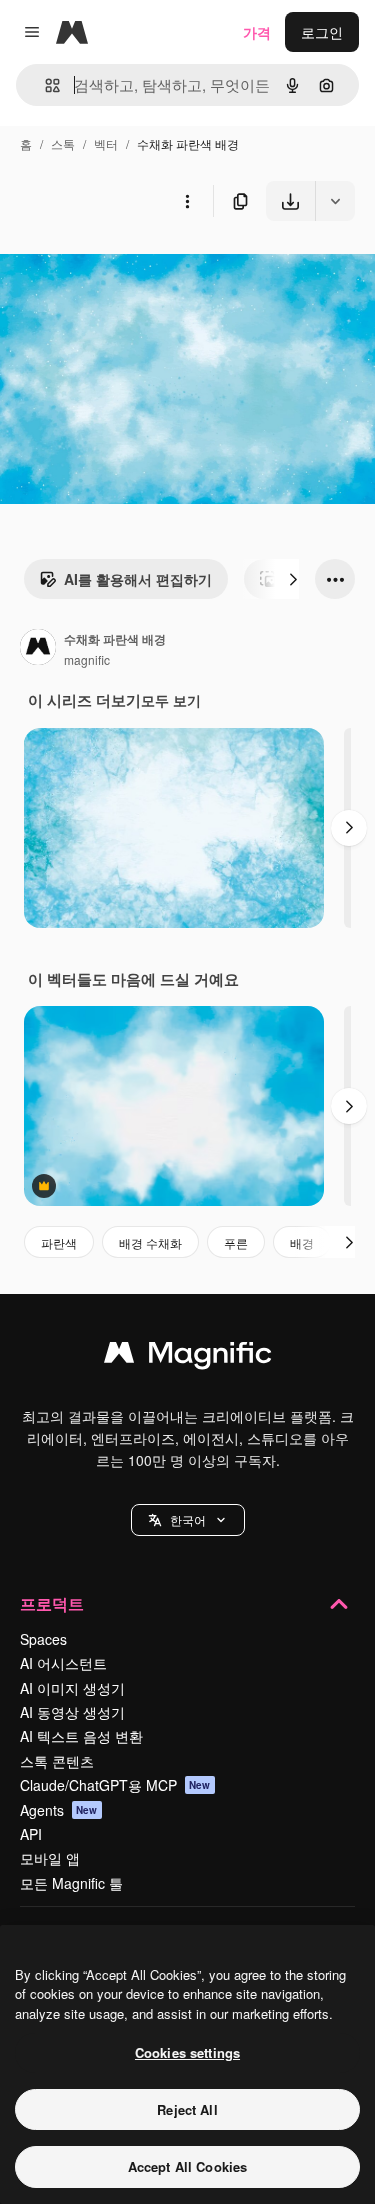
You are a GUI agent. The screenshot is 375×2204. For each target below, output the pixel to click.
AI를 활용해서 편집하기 (138, 579)
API (31, 1834)
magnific (87, 659)
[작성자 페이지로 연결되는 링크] (38, 649)
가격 (257, 32)
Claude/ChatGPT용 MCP (115, 1785)
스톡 (63, 143)
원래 (115, 267)
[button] (188, 1520)
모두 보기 (171, 700)
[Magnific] (188, 1357)
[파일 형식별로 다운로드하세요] (335, 201)
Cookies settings (187, 2052)
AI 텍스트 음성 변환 (81, 1736)
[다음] (293, 579)
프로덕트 (52, 1603)
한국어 (188, 1519)
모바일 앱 (50, 1858)
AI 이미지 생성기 (72, 1688)
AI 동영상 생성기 (72, 1712)
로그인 (322, 32)
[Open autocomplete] (44, 85)
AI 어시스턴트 (63, 1663)
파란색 (59, 1242)
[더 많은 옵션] (187, 201)
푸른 (236, 1242)
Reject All (187, 2109)
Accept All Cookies (187, 2166)
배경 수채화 (150, 1242)
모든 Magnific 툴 (71, 1883)
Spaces (43, 1639)
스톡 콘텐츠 (57, 1761)
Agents (59, 1810)
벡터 (106, 143)
